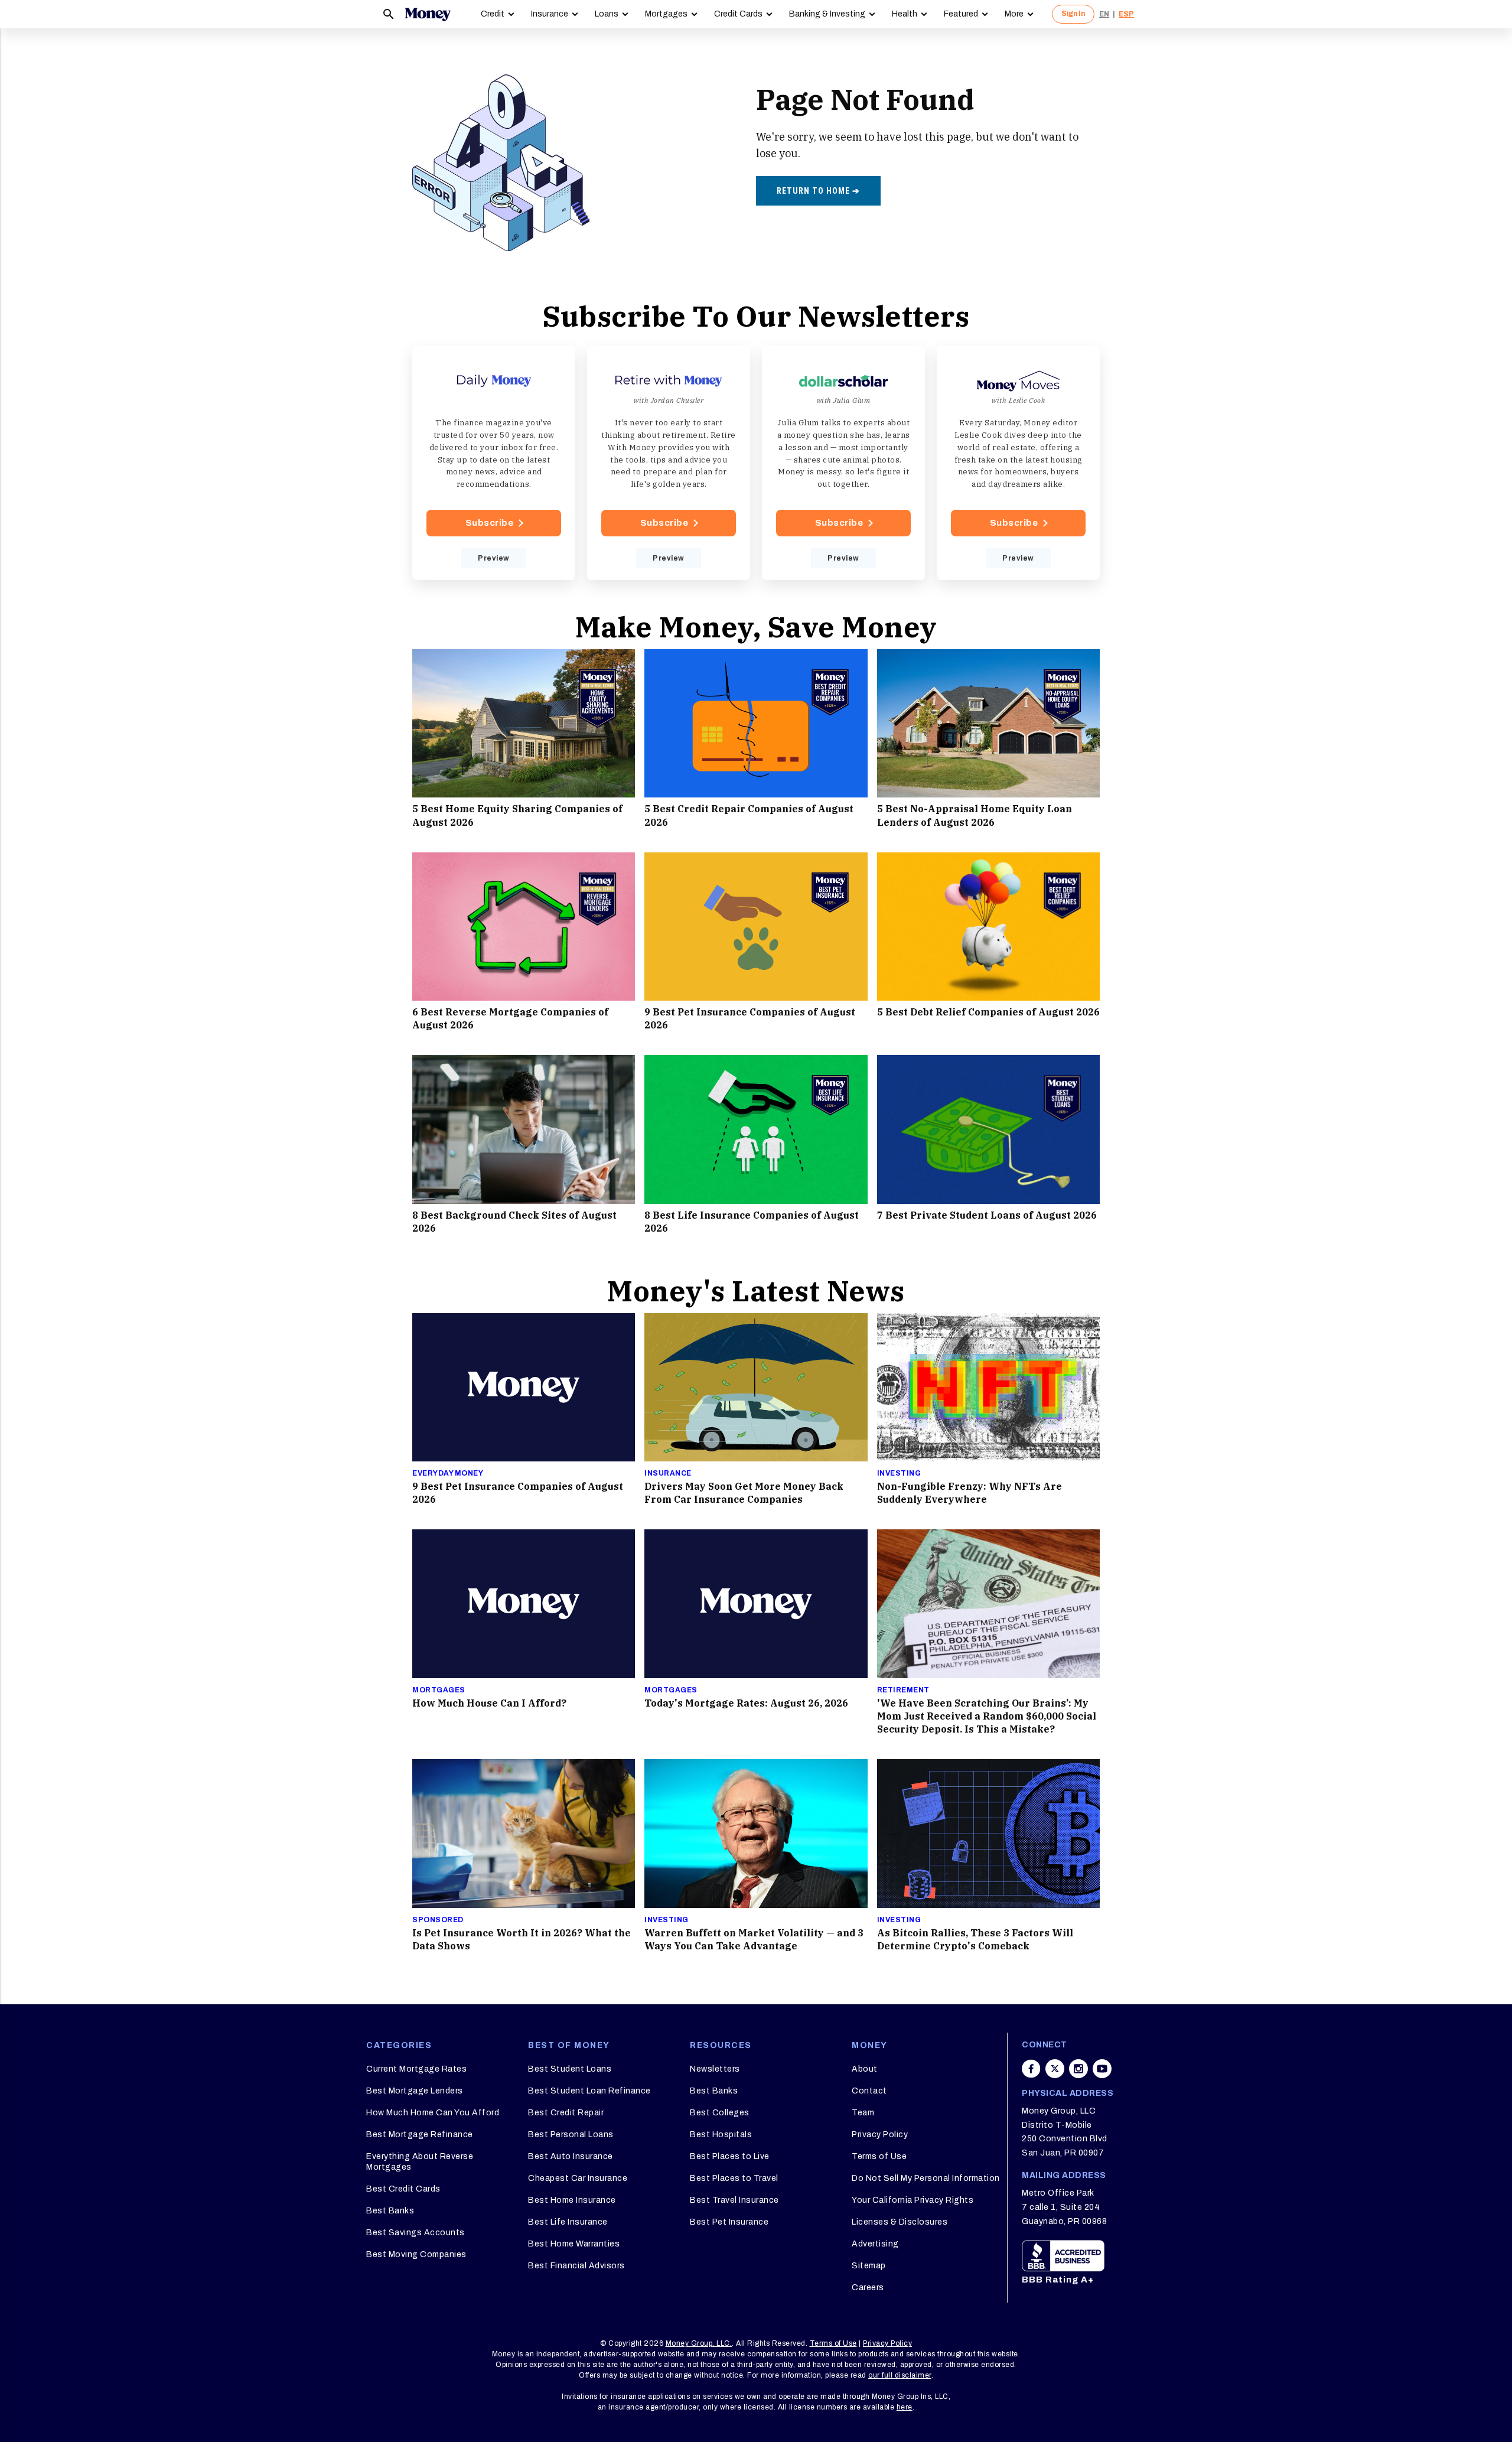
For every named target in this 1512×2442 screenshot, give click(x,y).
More (1014, 14)
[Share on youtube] (1102, 2069)
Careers (868, 2288)
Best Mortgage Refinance (420, 2135)
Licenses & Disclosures (900, 2222)
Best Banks (390, 2211)
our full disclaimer (900, 2375)
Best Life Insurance (568, 2222)
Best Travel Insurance (734, 2200)
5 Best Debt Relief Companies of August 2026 (988, 1012)
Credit (493, 14)
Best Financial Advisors (576, 2266)
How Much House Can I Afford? (489, 1703)
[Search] (389, 14)
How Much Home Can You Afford (433, 2113)
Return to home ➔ (818, 191)
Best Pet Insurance (729, 2222)
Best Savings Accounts (416, 2233)
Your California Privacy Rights (913, 2200)
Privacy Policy (880, 2135)
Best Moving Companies (416, 2254)
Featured (961, 14)
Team (863, 2113)
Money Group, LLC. (699, 2343)
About (865, 2069)
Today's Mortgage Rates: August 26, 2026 (746, 1703)
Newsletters (715, 2069)
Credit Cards (738, 14)
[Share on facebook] (1031, 2069)
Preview (494, 558)
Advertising (875, 2244)
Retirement (903, 1690)
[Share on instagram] (1078, 2069)
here (905, 2407)
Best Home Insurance (572, 2200)
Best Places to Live (730, 2156)
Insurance (550, 14)
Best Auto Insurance (571, 2156)
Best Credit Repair (566, 2113)
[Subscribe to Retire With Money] (669, 463)
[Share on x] (1055, 2069)
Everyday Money (448, 1473)
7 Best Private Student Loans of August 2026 (987, 1215)
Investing (899, 1473)
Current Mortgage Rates (416, 2069)
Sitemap (869, 2266)
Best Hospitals (721, 2135)
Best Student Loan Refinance (589, 2091)
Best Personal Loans (571, 2135)
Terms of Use (879, 2156)
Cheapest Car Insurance (578, 2178)
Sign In (1073, 14)
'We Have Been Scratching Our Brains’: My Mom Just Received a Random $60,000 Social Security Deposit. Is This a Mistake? (987, 1716)
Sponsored (438, 1920)
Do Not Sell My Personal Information (926, 2178)
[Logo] (428, 14)
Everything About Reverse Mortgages (420, 2162)
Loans (607, 14)
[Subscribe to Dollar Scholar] (843, 463)
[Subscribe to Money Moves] (1018, 463)
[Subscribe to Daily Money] (494, 463)
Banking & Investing (827, 14)
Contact (869, 2091)
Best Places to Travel (734, 2178)
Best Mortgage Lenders (415, 2091)
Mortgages (666, 14)
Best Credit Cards (403, 2189)
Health (905, 14)
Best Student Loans (570, 2069)
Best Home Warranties (574, 2244)
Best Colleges (720, 2113)
